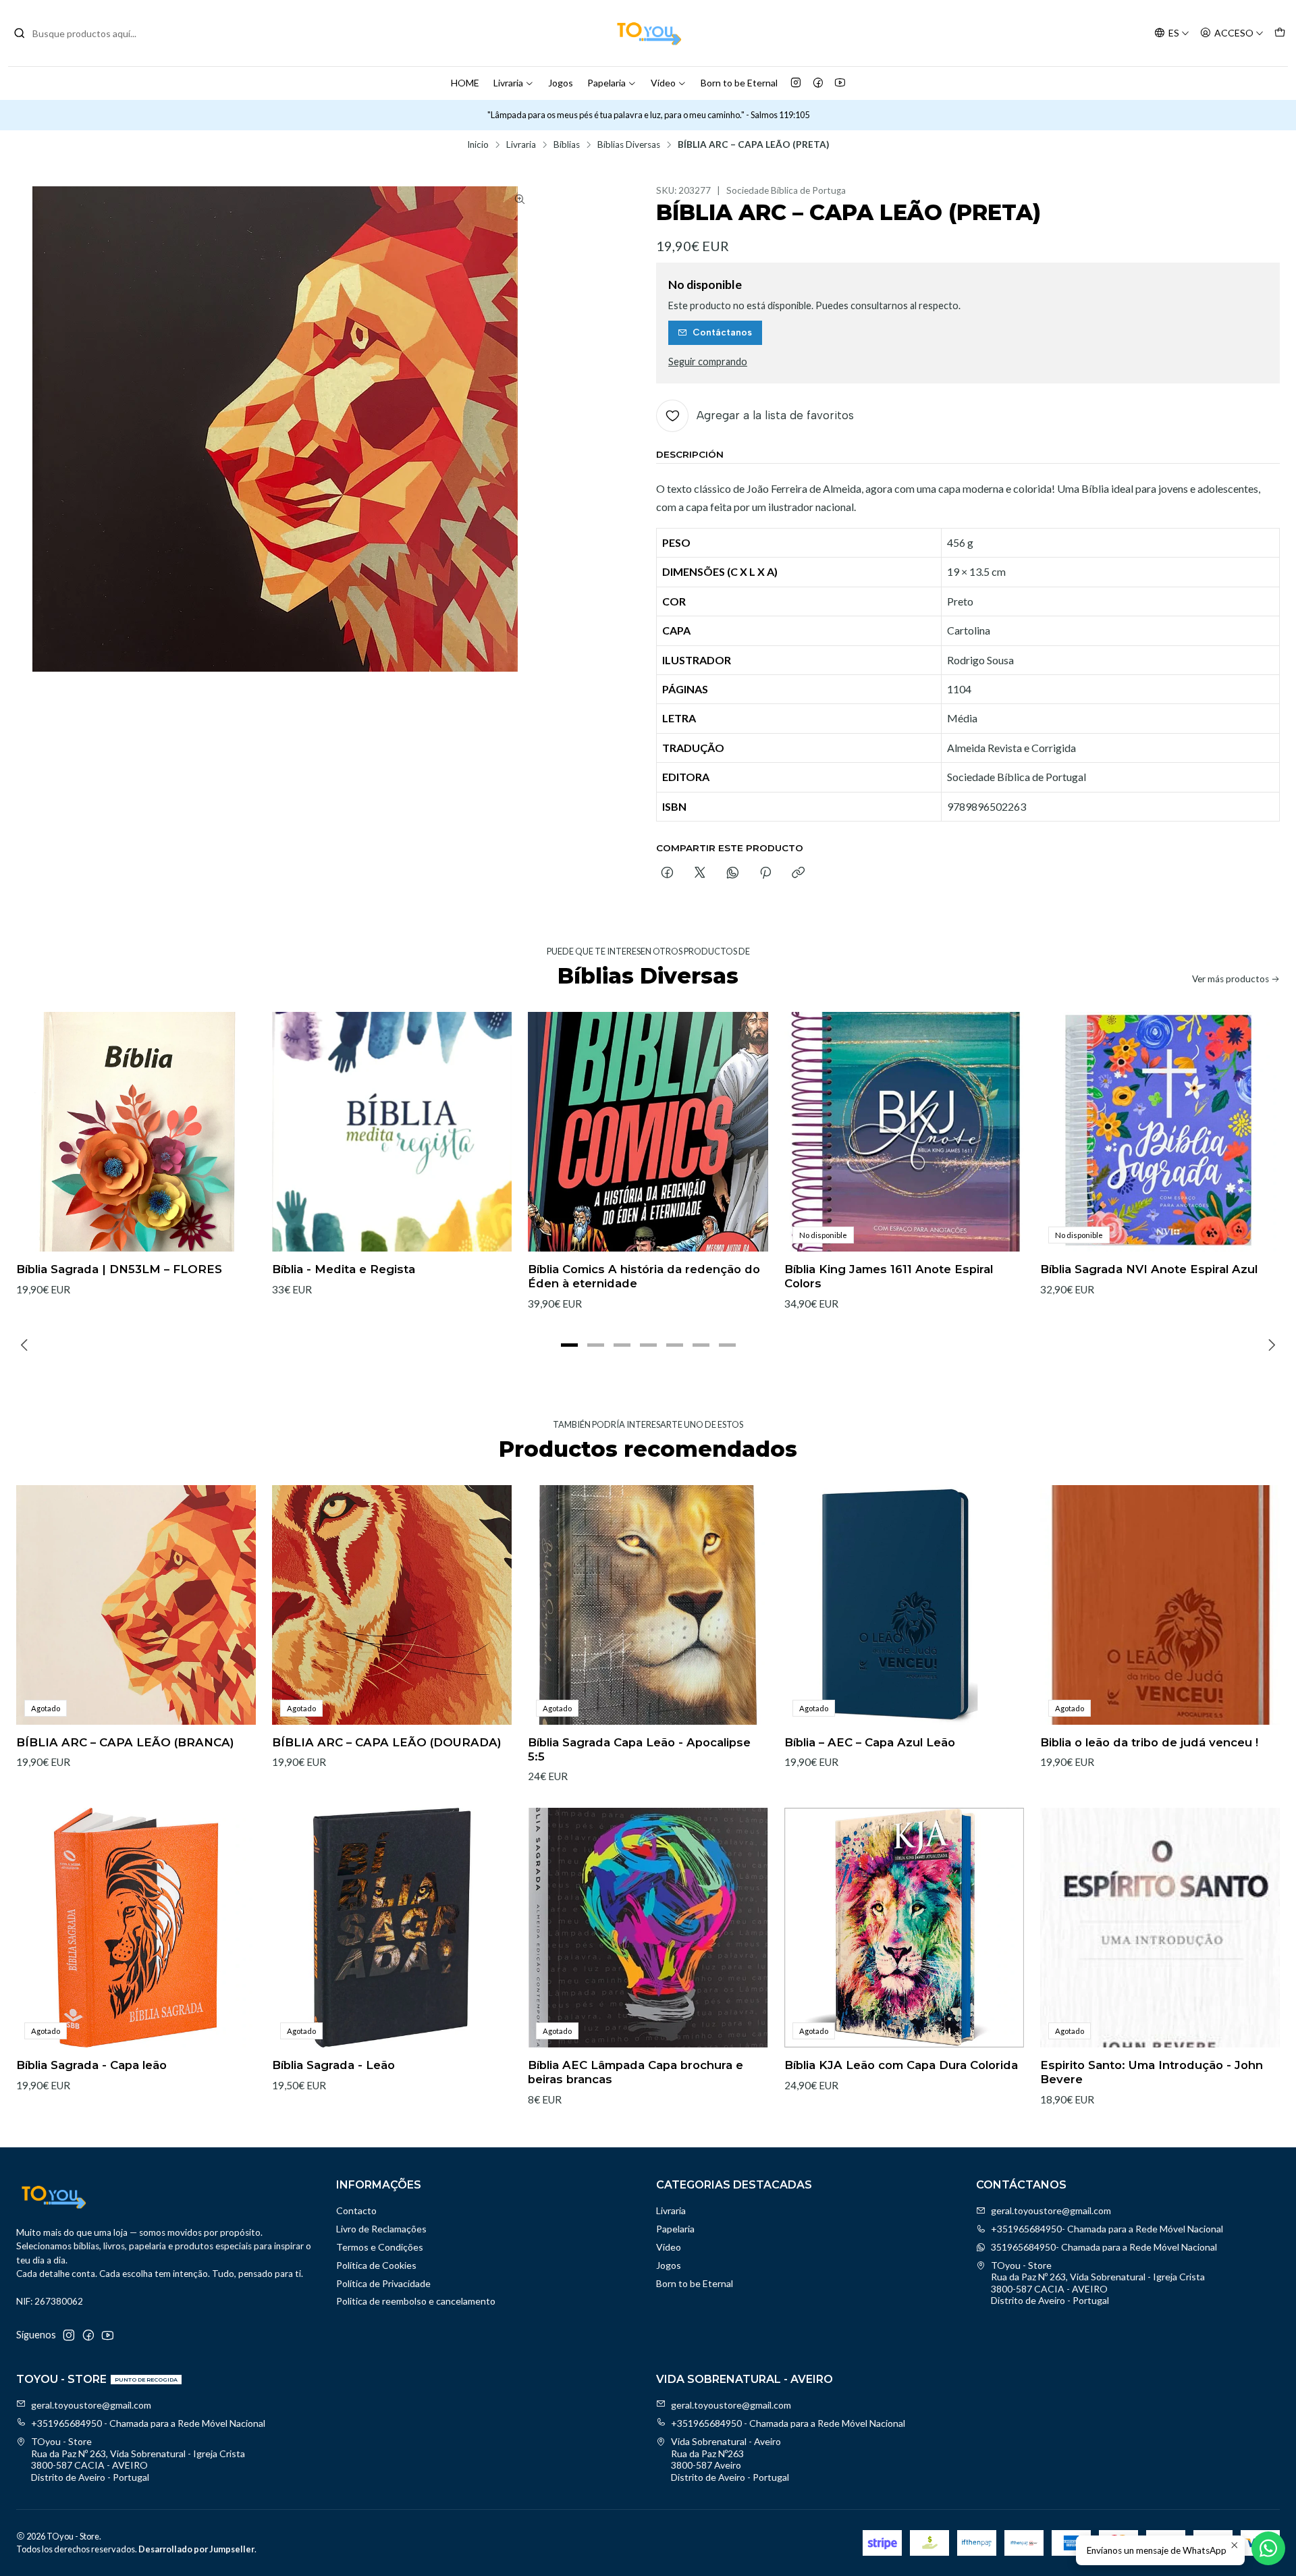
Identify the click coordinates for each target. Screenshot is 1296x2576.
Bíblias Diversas (629, 145)
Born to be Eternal (739, 83)
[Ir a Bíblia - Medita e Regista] (392, 1132)
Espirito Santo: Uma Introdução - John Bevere (1152, 2072)
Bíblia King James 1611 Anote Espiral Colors (889, 1276)
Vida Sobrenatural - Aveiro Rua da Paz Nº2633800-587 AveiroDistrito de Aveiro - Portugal (730, 2459)
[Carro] (1280, 33)
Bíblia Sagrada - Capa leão (91, 2065)
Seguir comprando (708, 362)
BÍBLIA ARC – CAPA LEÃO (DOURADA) (387, 1742)
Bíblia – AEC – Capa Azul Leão (870, 1742)
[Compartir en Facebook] (667, 874)
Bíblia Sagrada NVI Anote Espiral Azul (1149, 1269)
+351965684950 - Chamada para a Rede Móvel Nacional (148, 2423)
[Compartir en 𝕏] (700, 874)
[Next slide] (1270, 1345)
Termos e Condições (380, 2247)
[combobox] (82, 33)
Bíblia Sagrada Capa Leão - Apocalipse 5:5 (639, 1749)
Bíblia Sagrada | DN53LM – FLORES (119, 1269)
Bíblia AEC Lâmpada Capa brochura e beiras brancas (636, 2072)
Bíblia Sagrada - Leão (333, 2065)
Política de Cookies (376, 2265)
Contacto (356, 2210)
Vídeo (663, 83)
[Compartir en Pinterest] (765, 874)
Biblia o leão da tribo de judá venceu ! (1149, 1742)
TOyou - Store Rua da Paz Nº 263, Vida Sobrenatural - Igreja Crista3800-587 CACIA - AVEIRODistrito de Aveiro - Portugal (1098, 2283)
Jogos (561, 83)
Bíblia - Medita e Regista (344, 1269)
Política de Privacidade (383, 2283)
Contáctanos (722, 332)
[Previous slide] (26, 1345)
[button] (569, 1345)
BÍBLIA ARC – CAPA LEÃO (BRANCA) (125, 1742)
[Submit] (20, 33)
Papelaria (606, 83)
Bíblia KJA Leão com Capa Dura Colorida (901, 2065)
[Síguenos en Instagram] (796, 83)
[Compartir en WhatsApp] (733, 874)
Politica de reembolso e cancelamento (416, 2301)
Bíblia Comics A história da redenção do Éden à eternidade (644, 1276)
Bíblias (567, 145)
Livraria (508, 83)
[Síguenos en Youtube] (840, 83)
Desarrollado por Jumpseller (196, 2549)
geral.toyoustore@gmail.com (1051, 2210)
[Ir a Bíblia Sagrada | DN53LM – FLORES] (136, 1132)
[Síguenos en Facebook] (818, 83)
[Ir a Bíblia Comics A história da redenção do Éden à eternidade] (648, 1132)
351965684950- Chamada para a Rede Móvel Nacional (1104, 2247)
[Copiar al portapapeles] (798, 874)
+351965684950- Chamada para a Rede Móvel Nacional (1107, 2229)
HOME (465, 83)
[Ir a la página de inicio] (648, 33)
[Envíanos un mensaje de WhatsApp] (1268, 2548)
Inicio (478, 145)
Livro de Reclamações (381, 2229)
